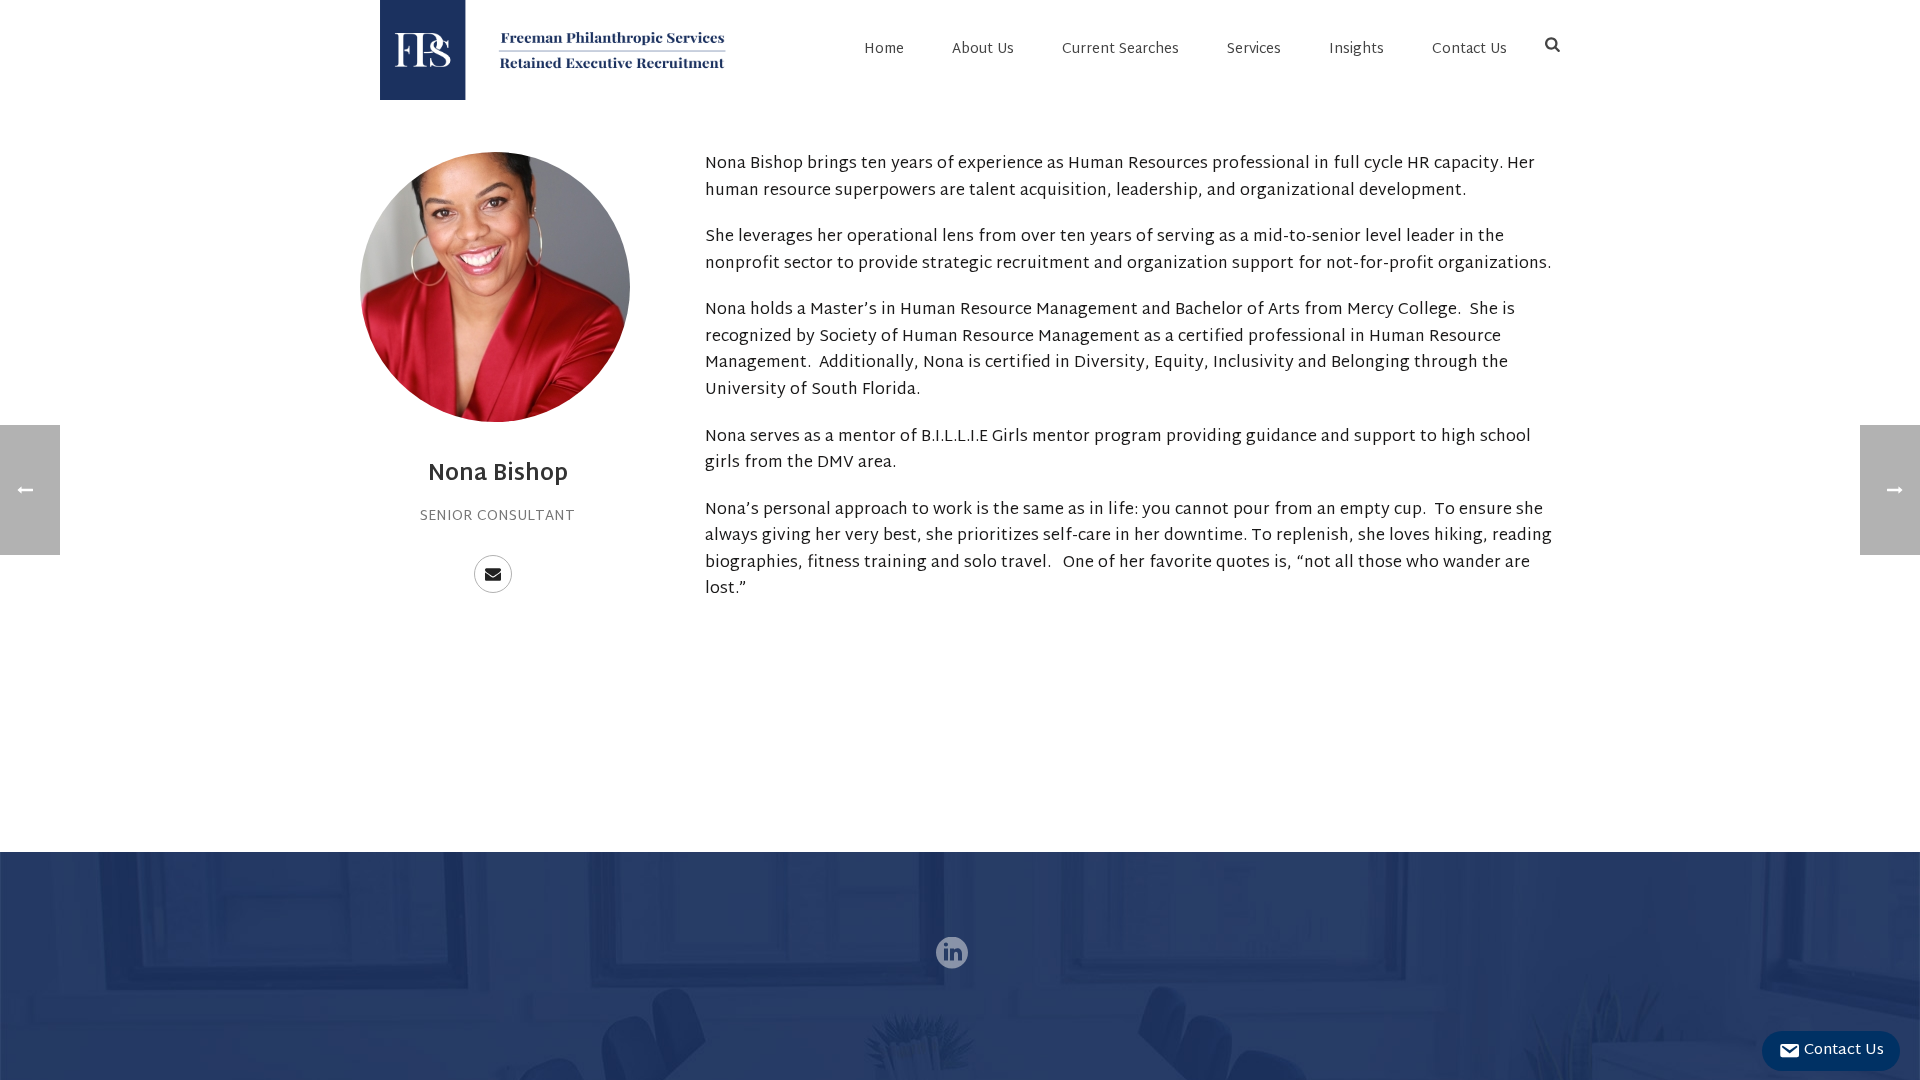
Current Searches (1120, 49)
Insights (1356, 49)
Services (1254, 49)
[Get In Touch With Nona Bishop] (493, 574)
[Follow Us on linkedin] (952, 955)
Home (884, 49)
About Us (983, 49)
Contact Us (1469, 49)
